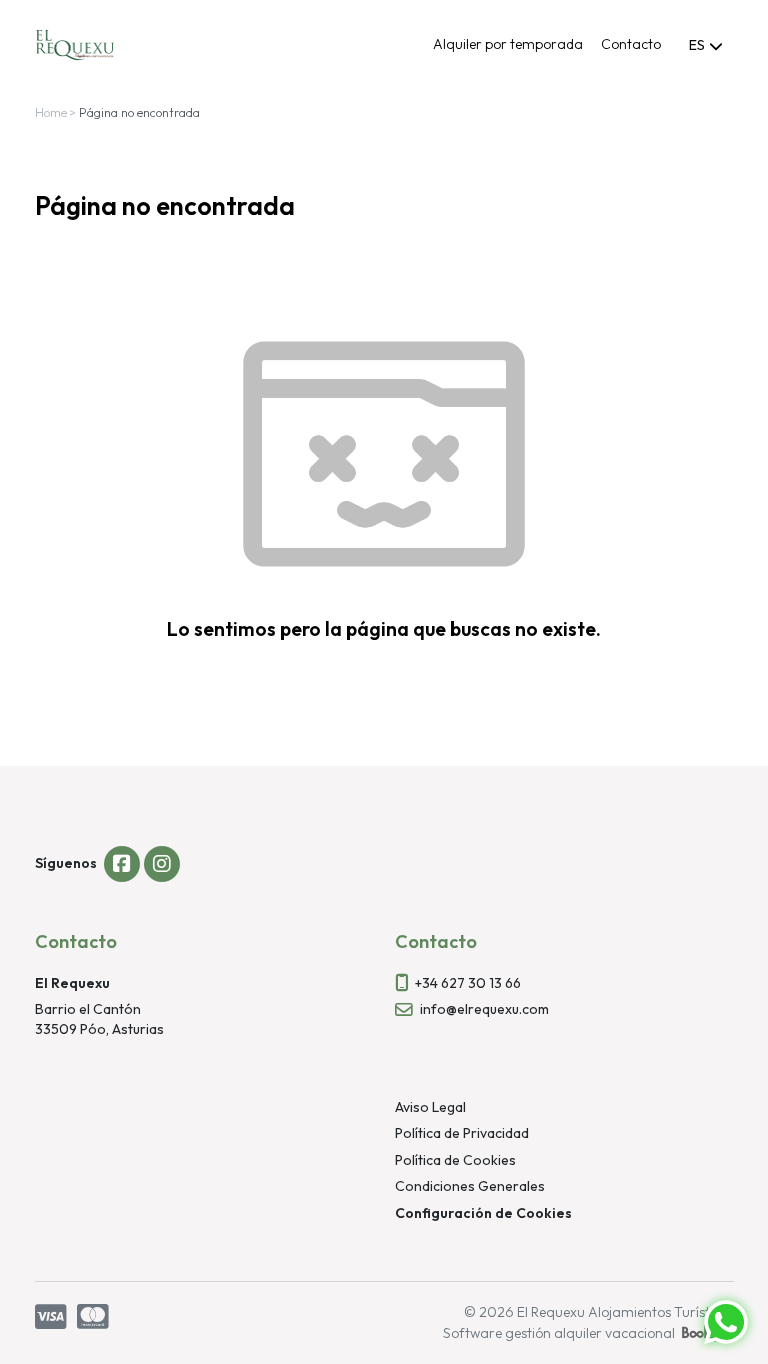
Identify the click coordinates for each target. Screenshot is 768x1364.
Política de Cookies (455, 1160)
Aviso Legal (430, 1107)
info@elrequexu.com (484, 1009)
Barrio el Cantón (88, 1009)
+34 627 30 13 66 (468, 983)
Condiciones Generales (470, 1186)
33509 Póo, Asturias (99, 1029)
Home (51, 112)
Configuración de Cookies (483, 1213)
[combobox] (706, 45)
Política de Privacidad (462, 1133)
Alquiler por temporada (508, 44)
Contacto (631, 44)
